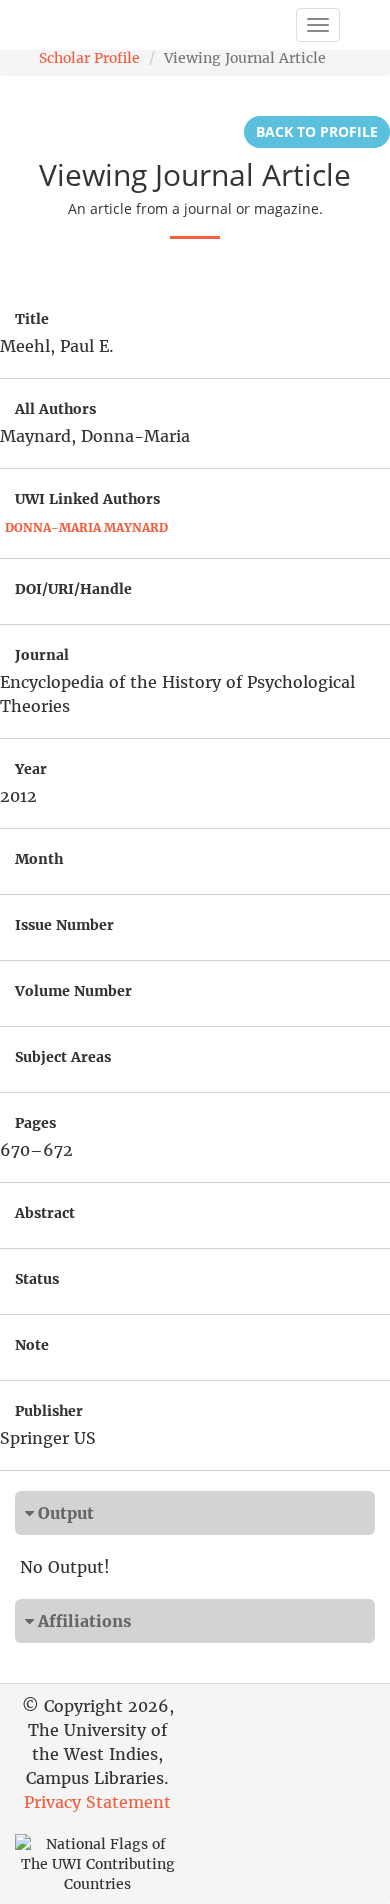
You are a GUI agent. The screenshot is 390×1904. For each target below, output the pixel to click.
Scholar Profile (89, 58)
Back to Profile (317, 131)
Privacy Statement (97, 1802)
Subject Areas (63, 1057)
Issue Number (64, 925)
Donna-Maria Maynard (86, 527)
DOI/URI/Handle (73, 589)
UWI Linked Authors (87, 499)
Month (39, 859)
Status (37, 1279)
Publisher (49, 1411)
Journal (42, 655)
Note (32, 1345)
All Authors (55, 409)
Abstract (45, 1213)
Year (31, 769)
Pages (35, 1123)
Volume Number (73, 991)
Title (32, 319)
